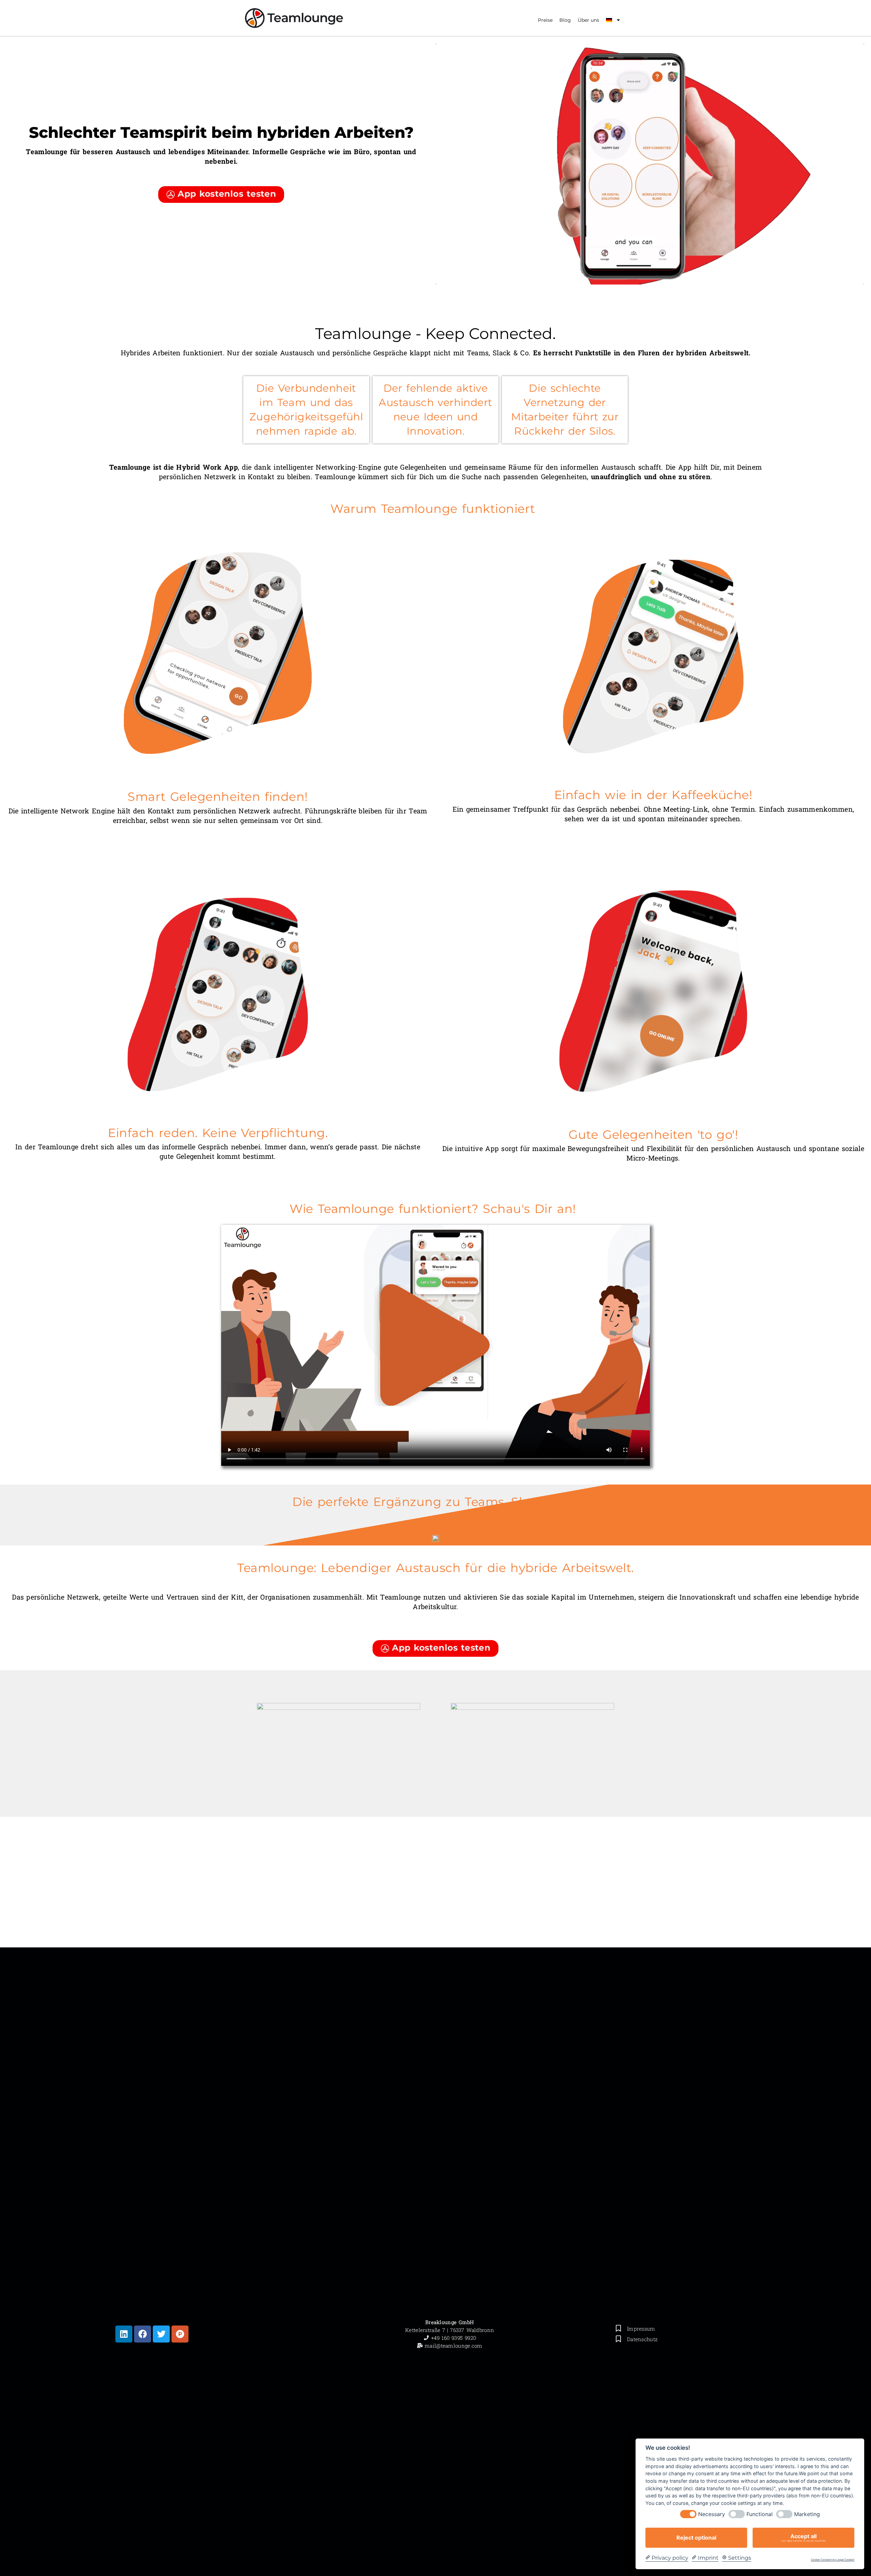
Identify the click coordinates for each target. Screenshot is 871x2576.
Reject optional (696, 2538)
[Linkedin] (124, 2334)
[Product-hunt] (180, 2334)
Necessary (712, 2514)
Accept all (804, 2538)
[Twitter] (161, 2334)
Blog (565, 20)
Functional (760, 2514)
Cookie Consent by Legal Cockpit (833, 2560)
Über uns (588, 20)
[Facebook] (143, 2334)
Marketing (807, 2514)
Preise (545, 20)
